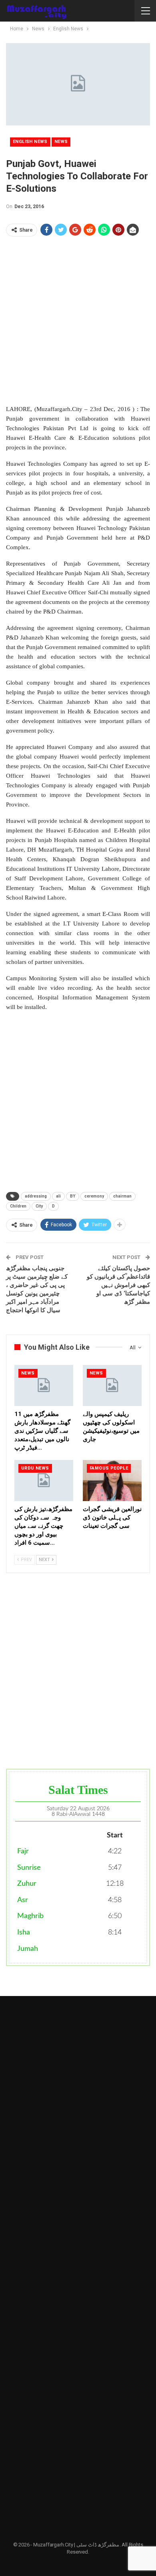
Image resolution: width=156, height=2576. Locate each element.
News (61, 142)
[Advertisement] (78, 320)
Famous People (109, 1468)
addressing (36, 1196)
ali (58, 1196)
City (39, 1206)
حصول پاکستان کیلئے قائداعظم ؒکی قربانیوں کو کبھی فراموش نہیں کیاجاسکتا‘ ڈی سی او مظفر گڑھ (118, 1285)
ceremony (94, 1196)
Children (18, 1206)
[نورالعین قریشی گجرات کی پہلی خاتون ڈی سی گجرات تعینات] (112, 1481)
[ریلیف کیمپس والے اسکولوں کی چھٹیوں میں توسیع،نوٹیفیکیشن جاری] (112, 1385)
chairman (122, 1196)
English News (30, 142)
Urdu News (35, 1468)
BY (73, 1196)
